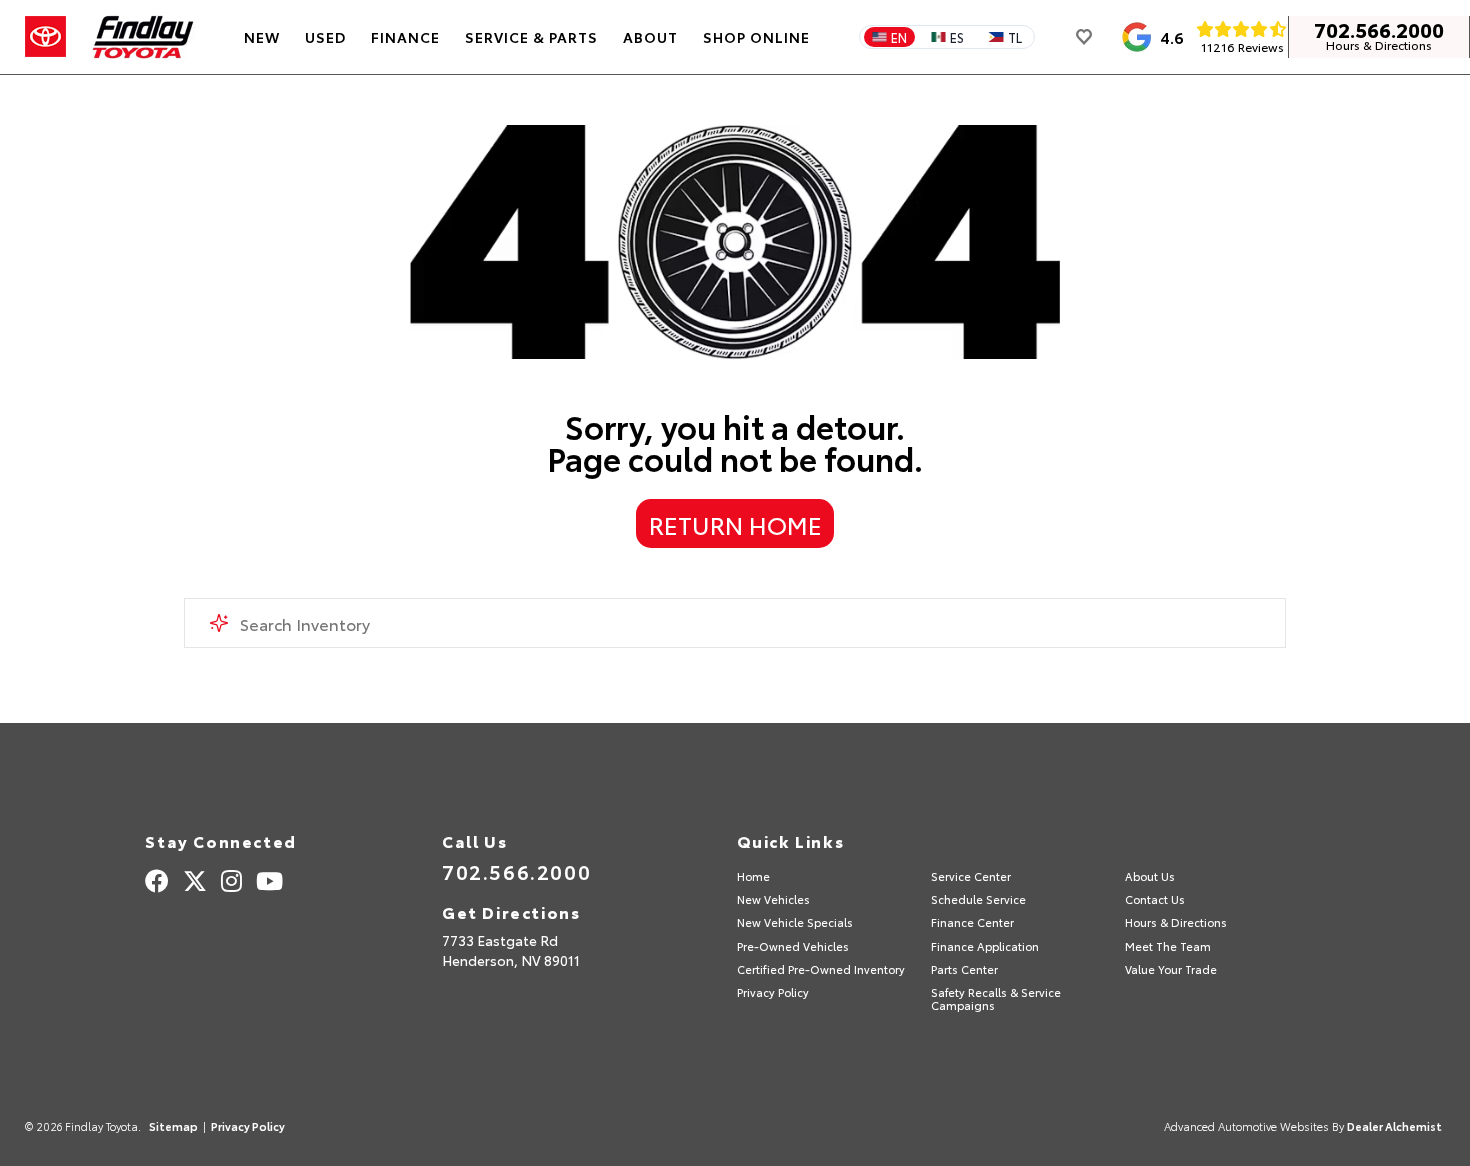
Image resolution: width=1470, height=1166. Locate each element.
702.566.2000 (1379, 29)
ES (957, 37)
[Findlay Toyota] (143, 37)
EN (899, 37)
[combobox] (735, 623)
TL (1015, 37)
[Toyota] (45, 37)
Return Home (735, 524)
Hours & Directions (1379, 45)
